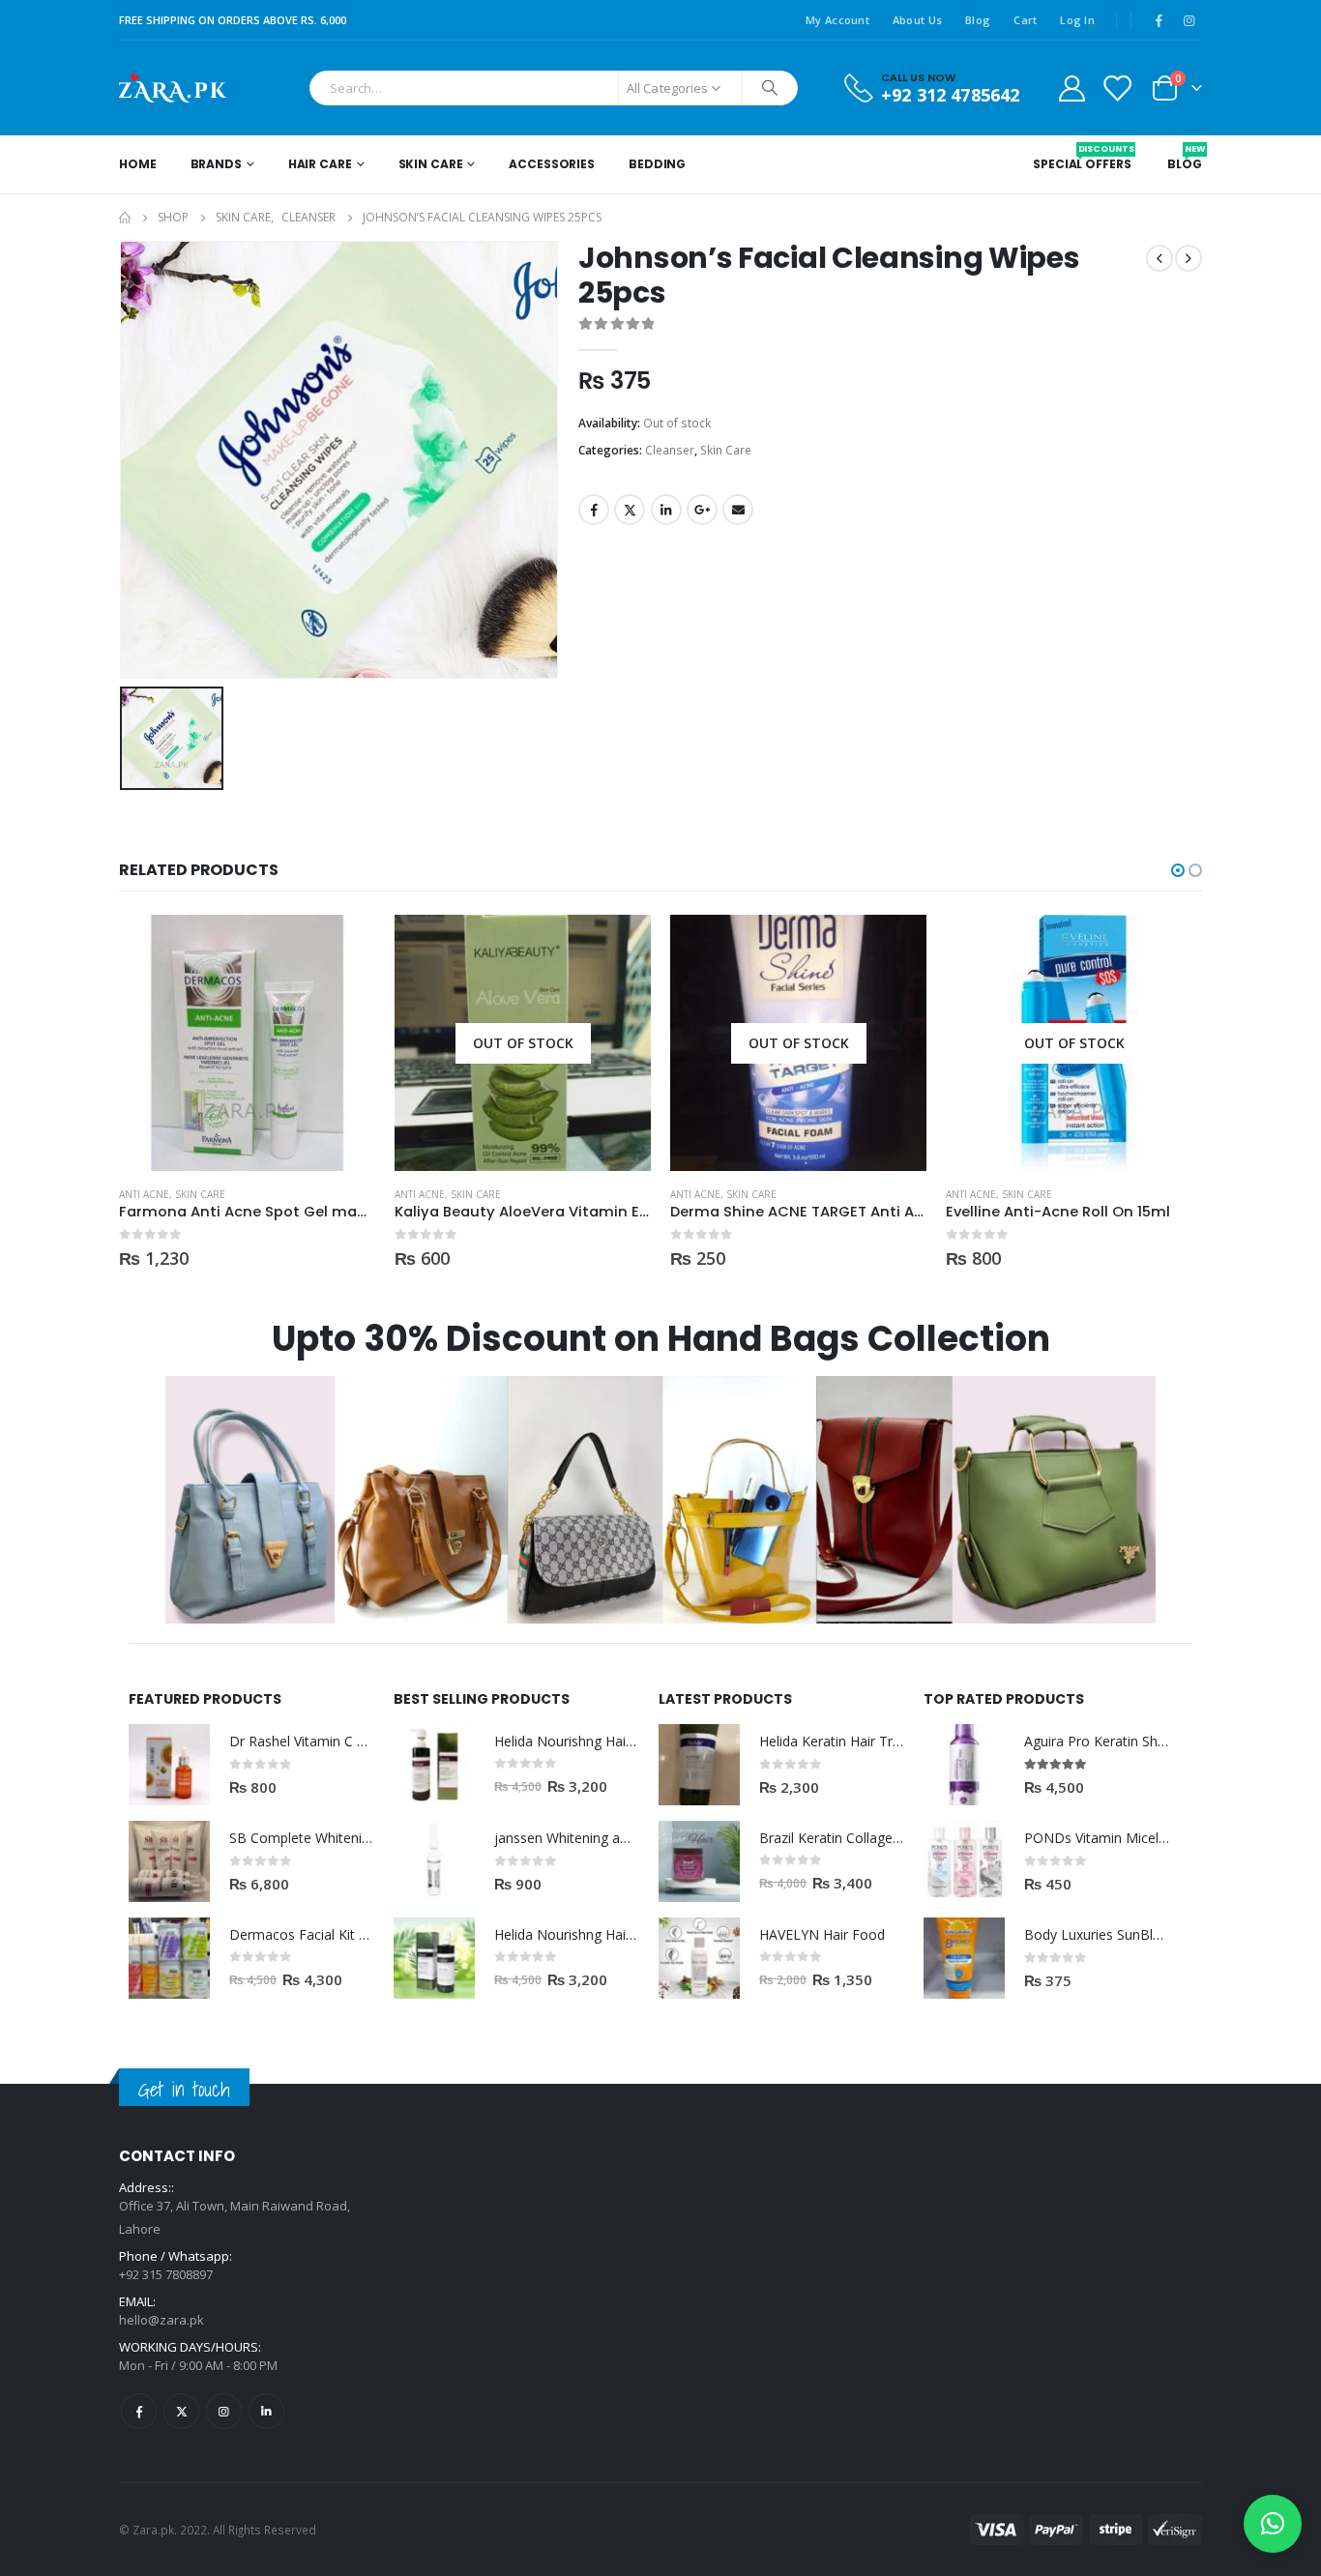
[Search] (770, 88)
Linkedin (266, 2411)
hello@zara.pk (161, 2320)
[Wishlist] (1117, 88)
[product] (247, 1043)
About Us (917, 20)
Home (138, 164)
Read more (619, 947)
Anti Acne (144, 1194)
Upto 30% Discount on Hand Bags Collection (661, 1339)
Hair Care (320, 164)
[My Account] (1071, 88)
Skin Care (431, 164)
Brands (216, 164)
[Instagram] (1189, 20)
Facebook (594, 510)
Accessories (552, 164)
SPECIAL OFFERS (1082, 158)
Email (738, 510)
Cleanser (670, 450)
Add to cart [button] (343, 947)
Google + (702, 510)
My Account (837, 20)
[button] (1178, 870)
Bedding (657, 164)
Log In (1077, 20)
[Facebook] (1159, 20)
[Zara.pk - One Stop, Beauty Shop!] (173, 88)
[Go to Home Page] (125, 218)
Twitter (630, 510)
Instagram (224, 2411)
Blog (978, 20)
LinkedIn (666, 510)
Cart (1025, 20)
